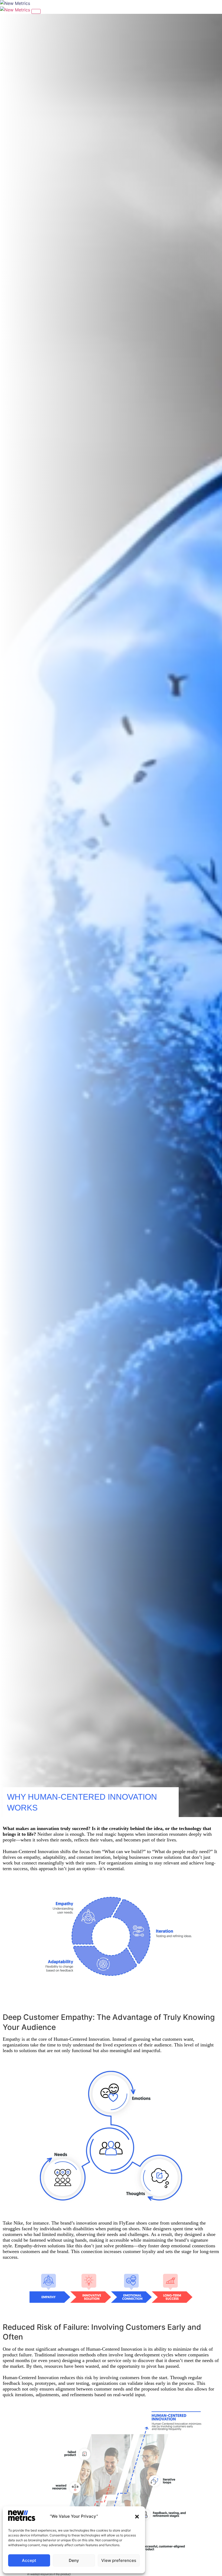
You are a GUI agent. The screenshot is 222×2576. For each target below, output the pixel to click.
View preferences (119, 2560)
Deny (74, 2560)
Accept (29, 2560)
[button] (137, 2517)
